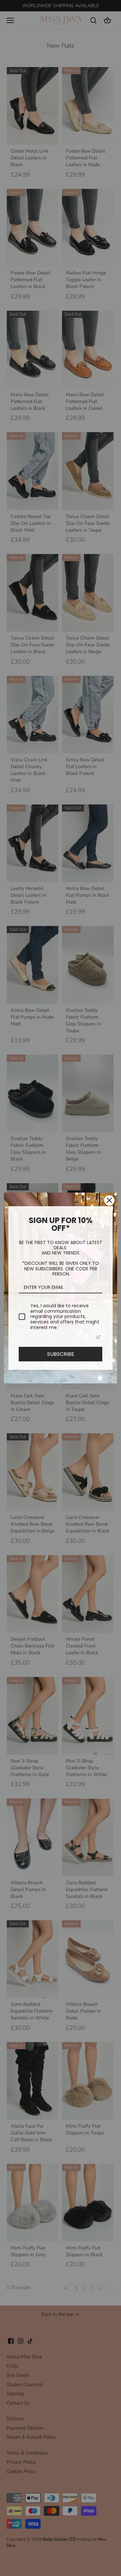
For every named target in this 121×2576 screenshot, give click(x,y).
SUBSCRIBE (61, 1354)
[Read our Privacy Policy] (98, 1337)
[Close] (109, 1200)
